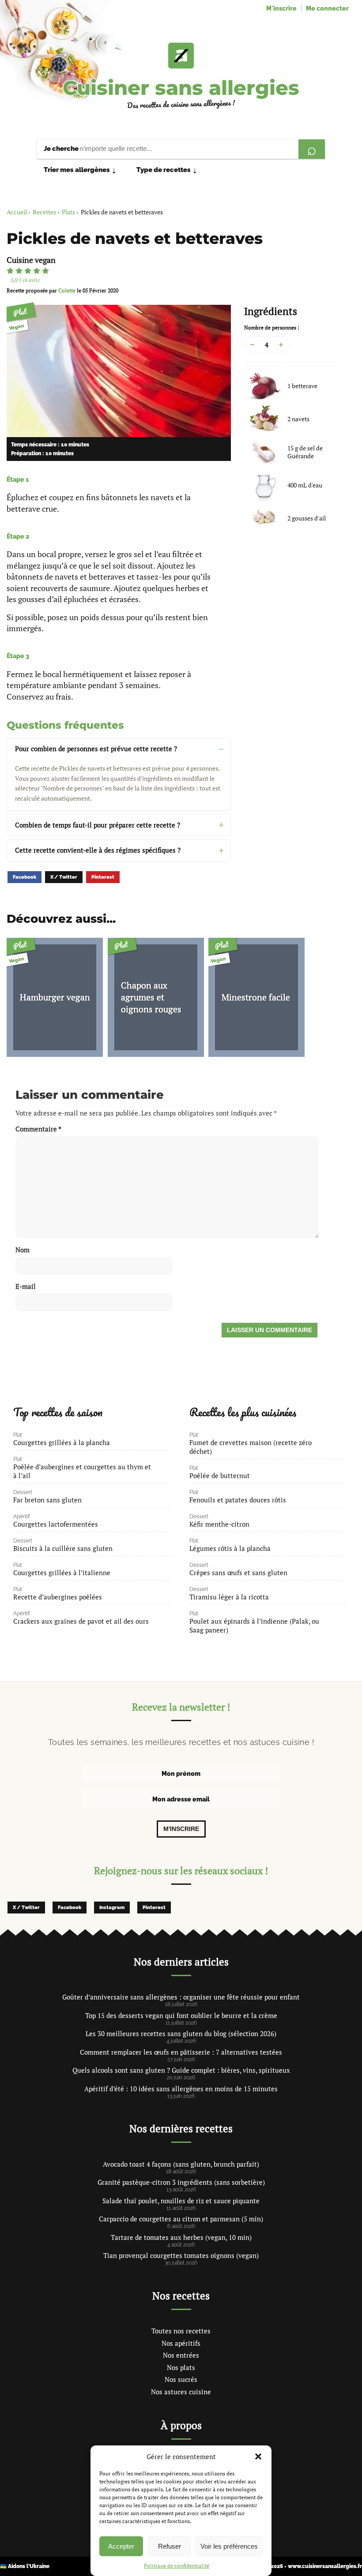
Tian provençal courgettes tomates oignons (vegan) (181, 2255)
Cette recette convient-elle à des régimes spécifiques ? (98, 850)
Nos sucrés (181, 2379)
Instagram (112, 1908)
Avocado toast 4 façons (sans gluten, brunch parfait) (181, 2164)
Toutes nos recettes (181, 2331)
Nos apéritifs (181, 2343)
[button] (258, 2456)
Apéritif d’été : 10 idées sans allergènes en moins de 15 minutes (181, 2089)
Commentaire (38, 1129)
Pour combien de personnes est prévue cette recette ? (96, 749)
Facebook (25, 877)
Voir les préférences (229, 2546)
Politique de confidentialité (177, 2566)
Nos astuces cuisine (181, 2392)
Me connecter (327, 8)
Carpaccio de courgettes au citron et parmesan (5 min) (181, 2219)
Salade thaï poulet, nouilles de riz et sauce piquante (181, 2201)
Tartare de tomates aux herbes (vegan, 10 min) (181, 2237)
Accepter (121, 2546)
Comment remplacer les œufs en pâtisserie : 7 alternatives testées (181, 2052)
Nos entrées (181, 2355)
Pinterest (103, 877)
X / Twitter (64, 877)
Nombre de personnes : (272, 328)
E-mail (26, 1286)
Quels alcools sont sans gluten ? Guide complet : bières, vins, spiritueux (181, 2070)
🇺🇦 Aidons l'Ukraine (25, 2566)
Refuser (170, 2546)
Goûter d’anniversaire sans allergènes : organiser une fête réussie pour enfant (181, 1997)
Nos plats (181, 2367)
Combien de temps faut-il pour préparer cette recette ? (98, 825)
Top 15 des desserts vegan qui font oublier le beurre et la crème (181, 2015)
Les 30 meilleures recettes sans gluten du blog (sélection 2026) (181, 2033)
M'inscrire (281, 8)
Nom (23, 1250)
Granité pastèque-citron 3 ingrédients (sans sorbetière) (181, 2182)
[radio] (10, 271)
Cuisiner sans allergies (181, 88)
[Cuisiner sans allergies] (181, 56)
